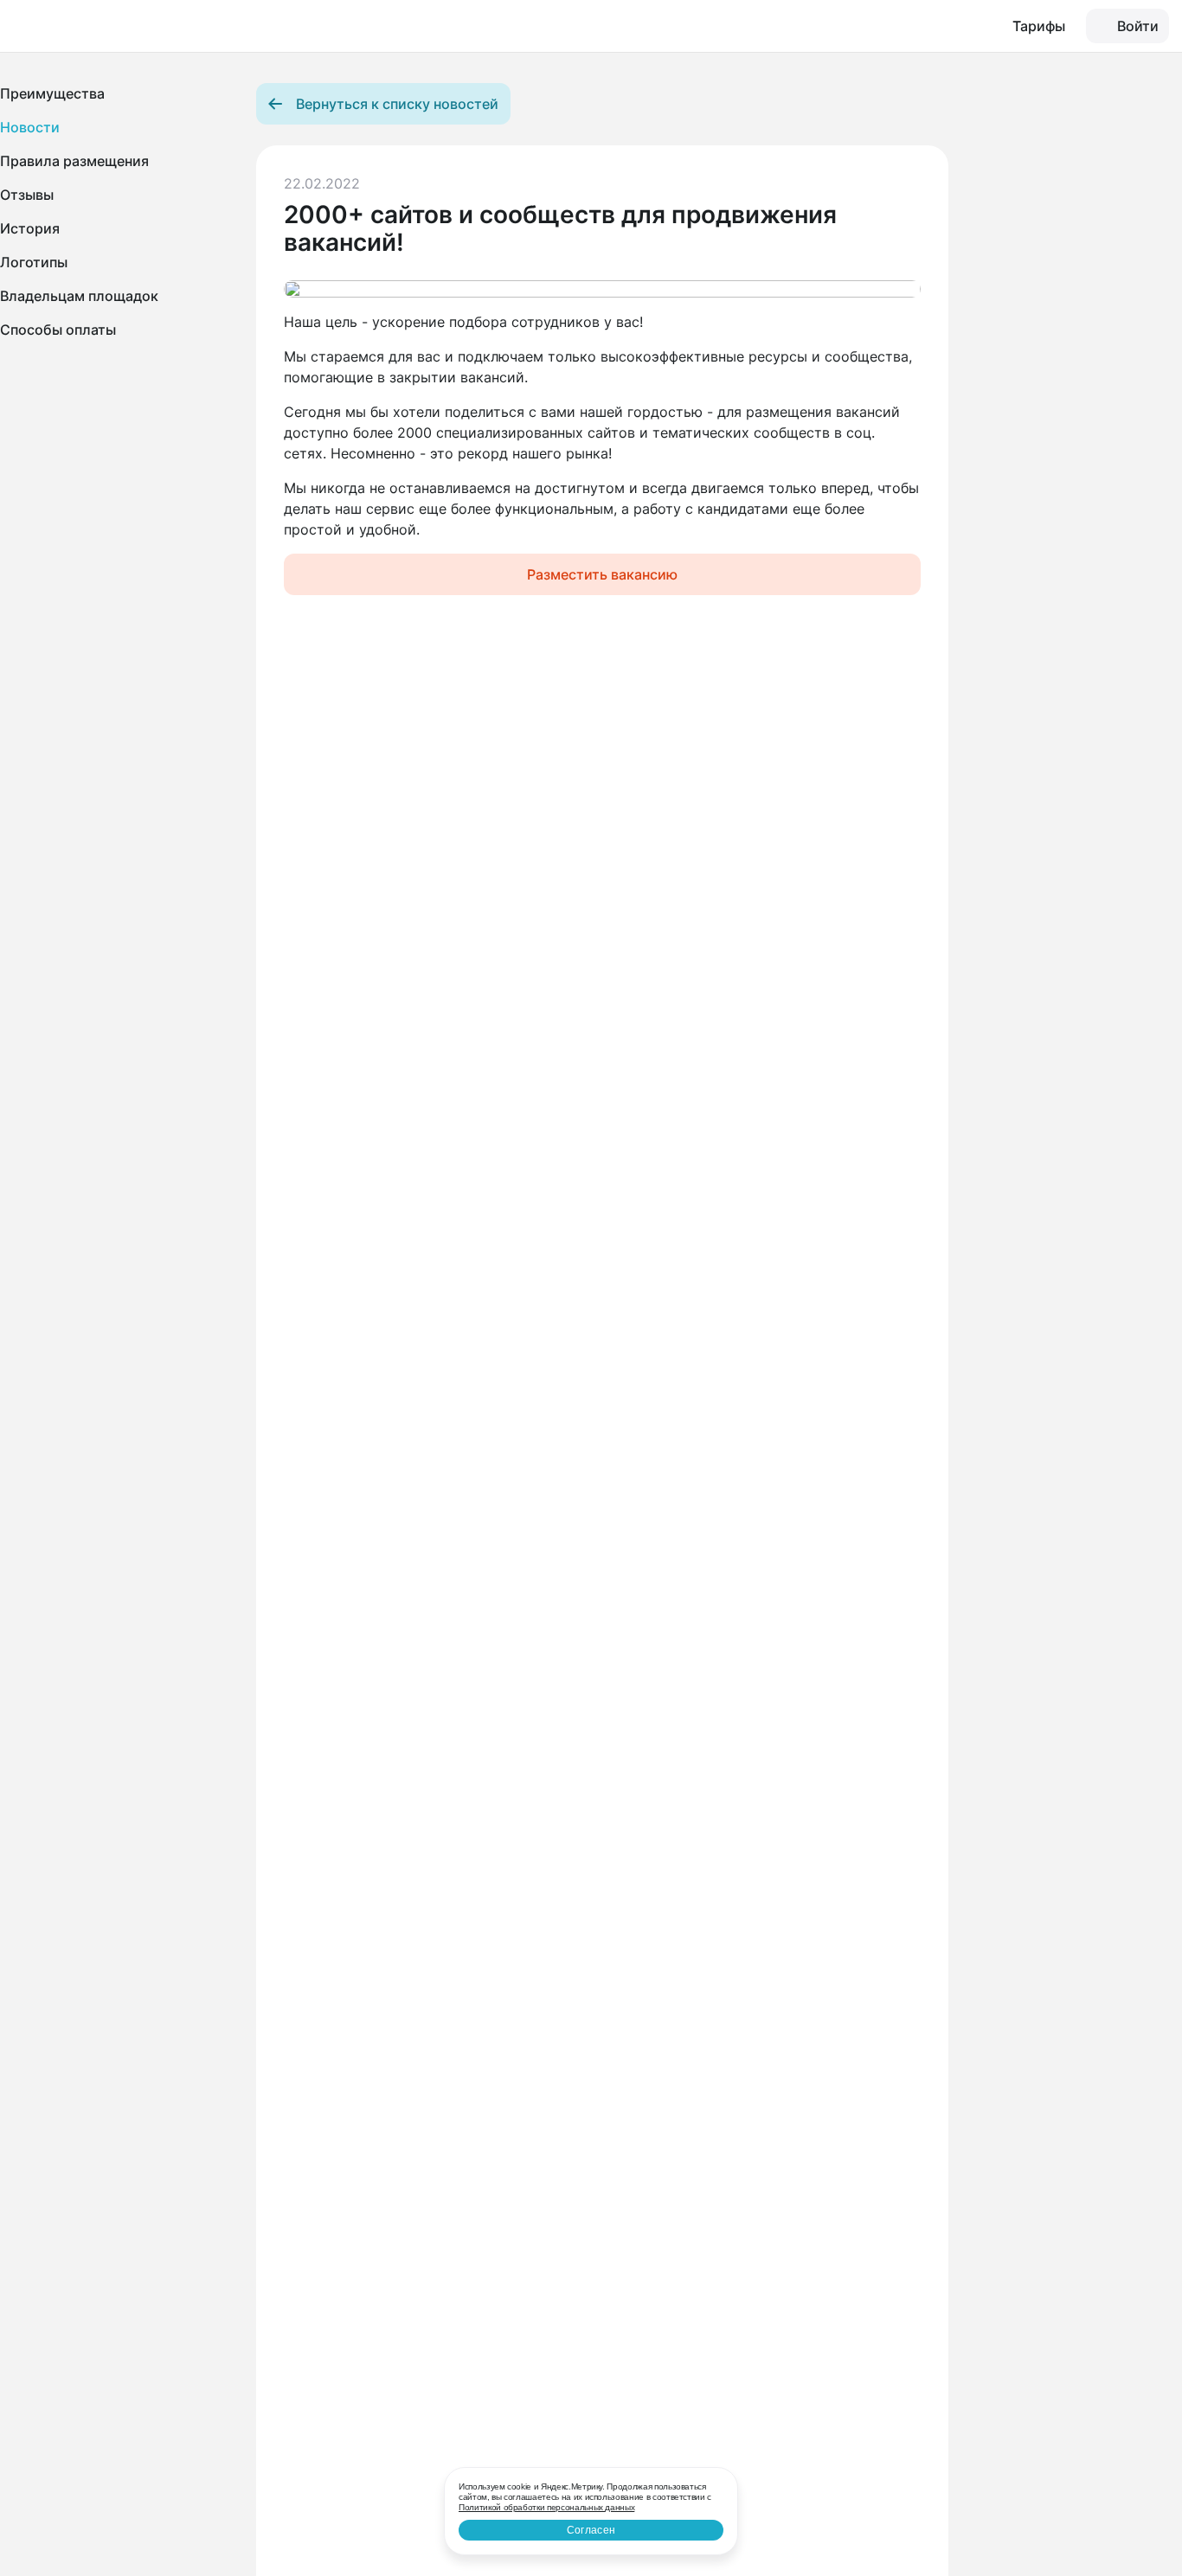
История (30, 228)
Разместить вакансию (602, 574)
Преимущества (52, 93)
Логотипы (34, 262)
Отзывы (27, 195)
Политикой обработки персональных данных (546, 2507)
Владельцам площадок (79, 296)
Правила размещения (74, 161)
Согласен (591, 2530)
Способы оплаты (58, 330)
